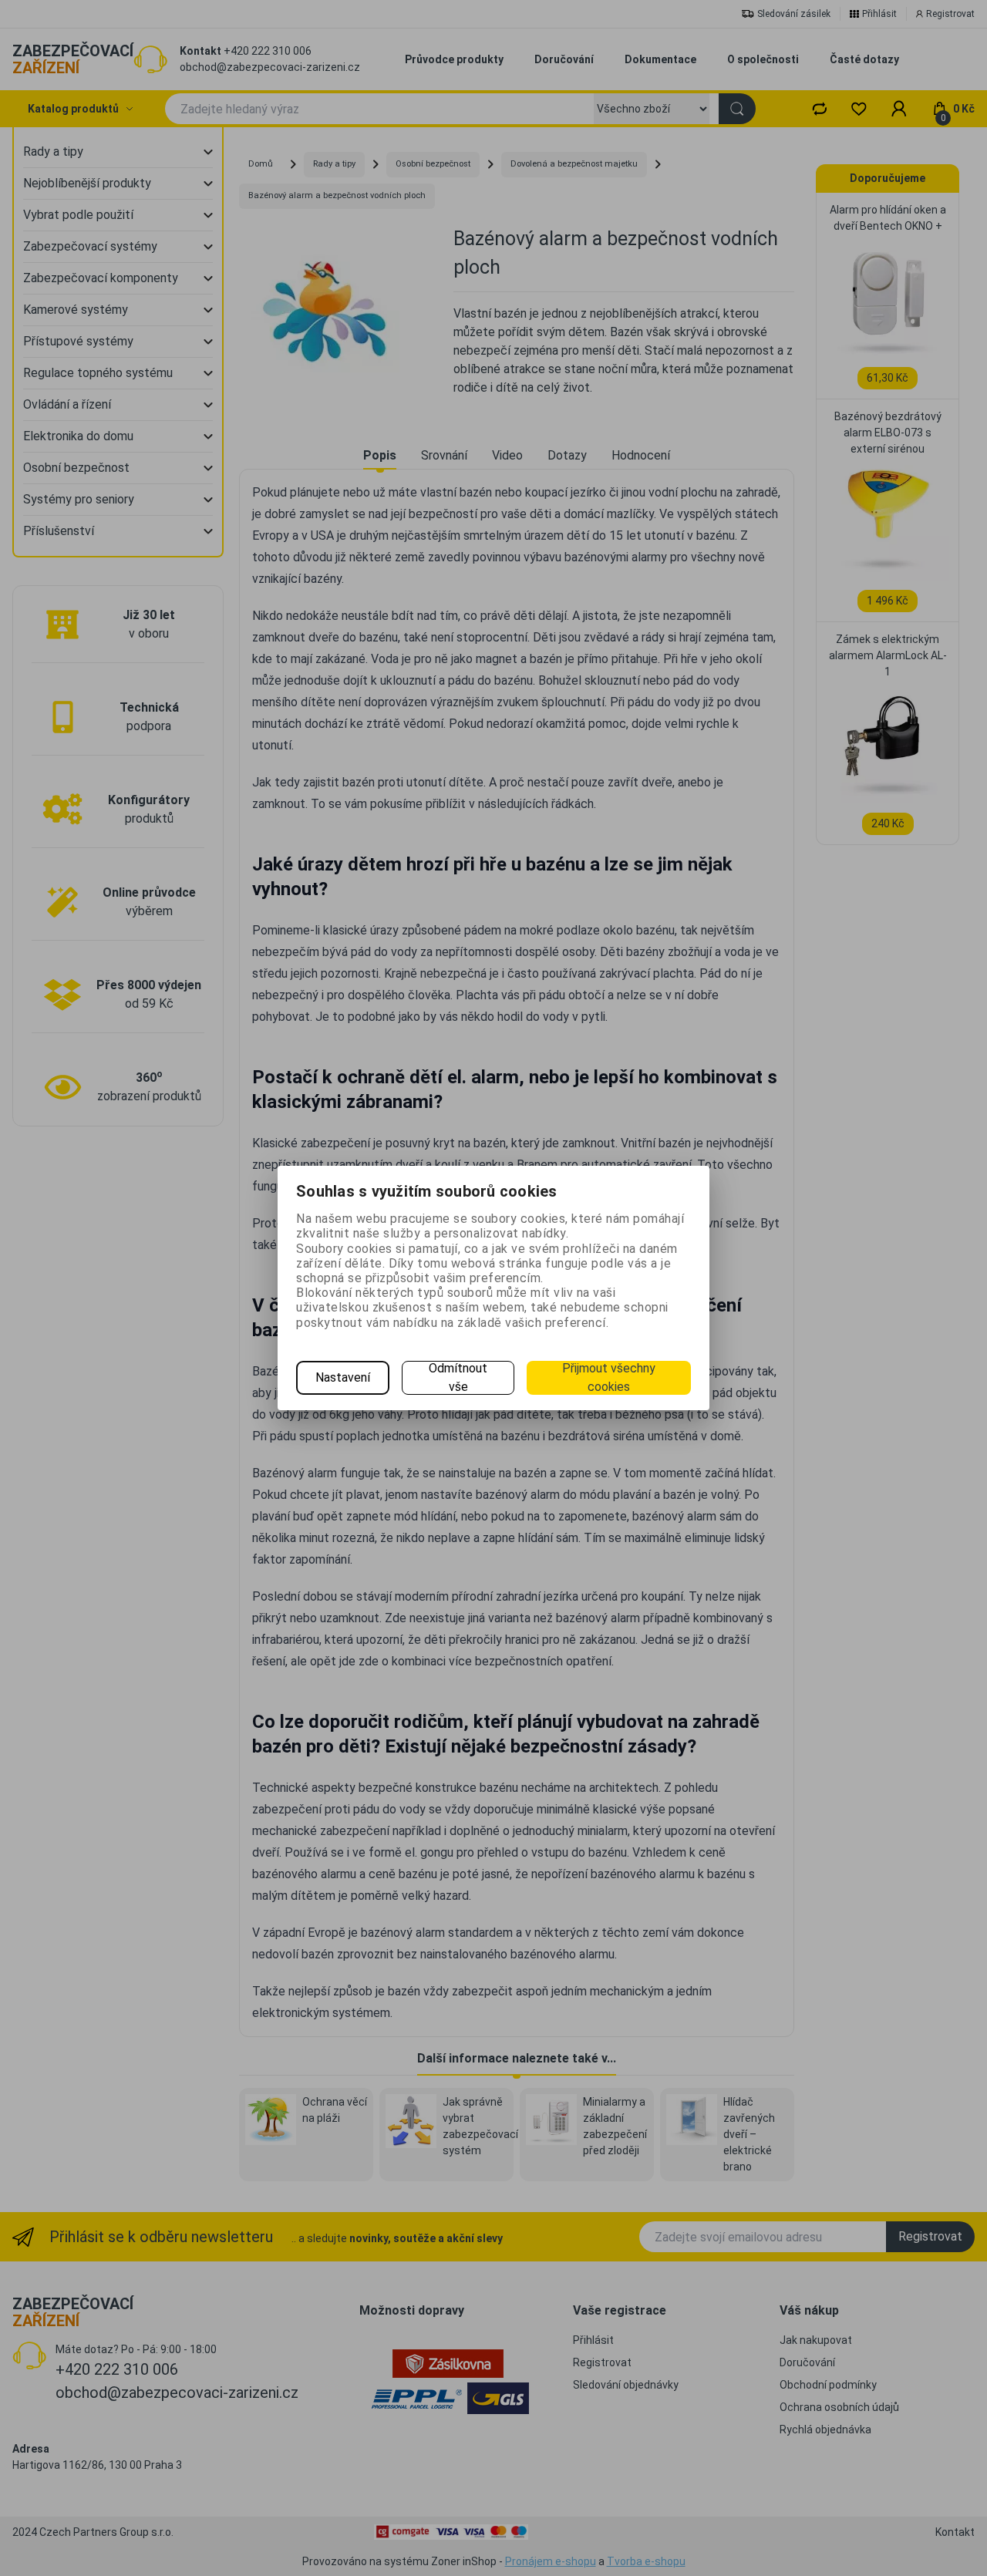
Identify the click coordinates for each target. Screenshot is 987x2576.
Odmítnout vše (458, 1377)
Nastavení (343, 1377)
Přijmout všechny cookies (609, 1377)
